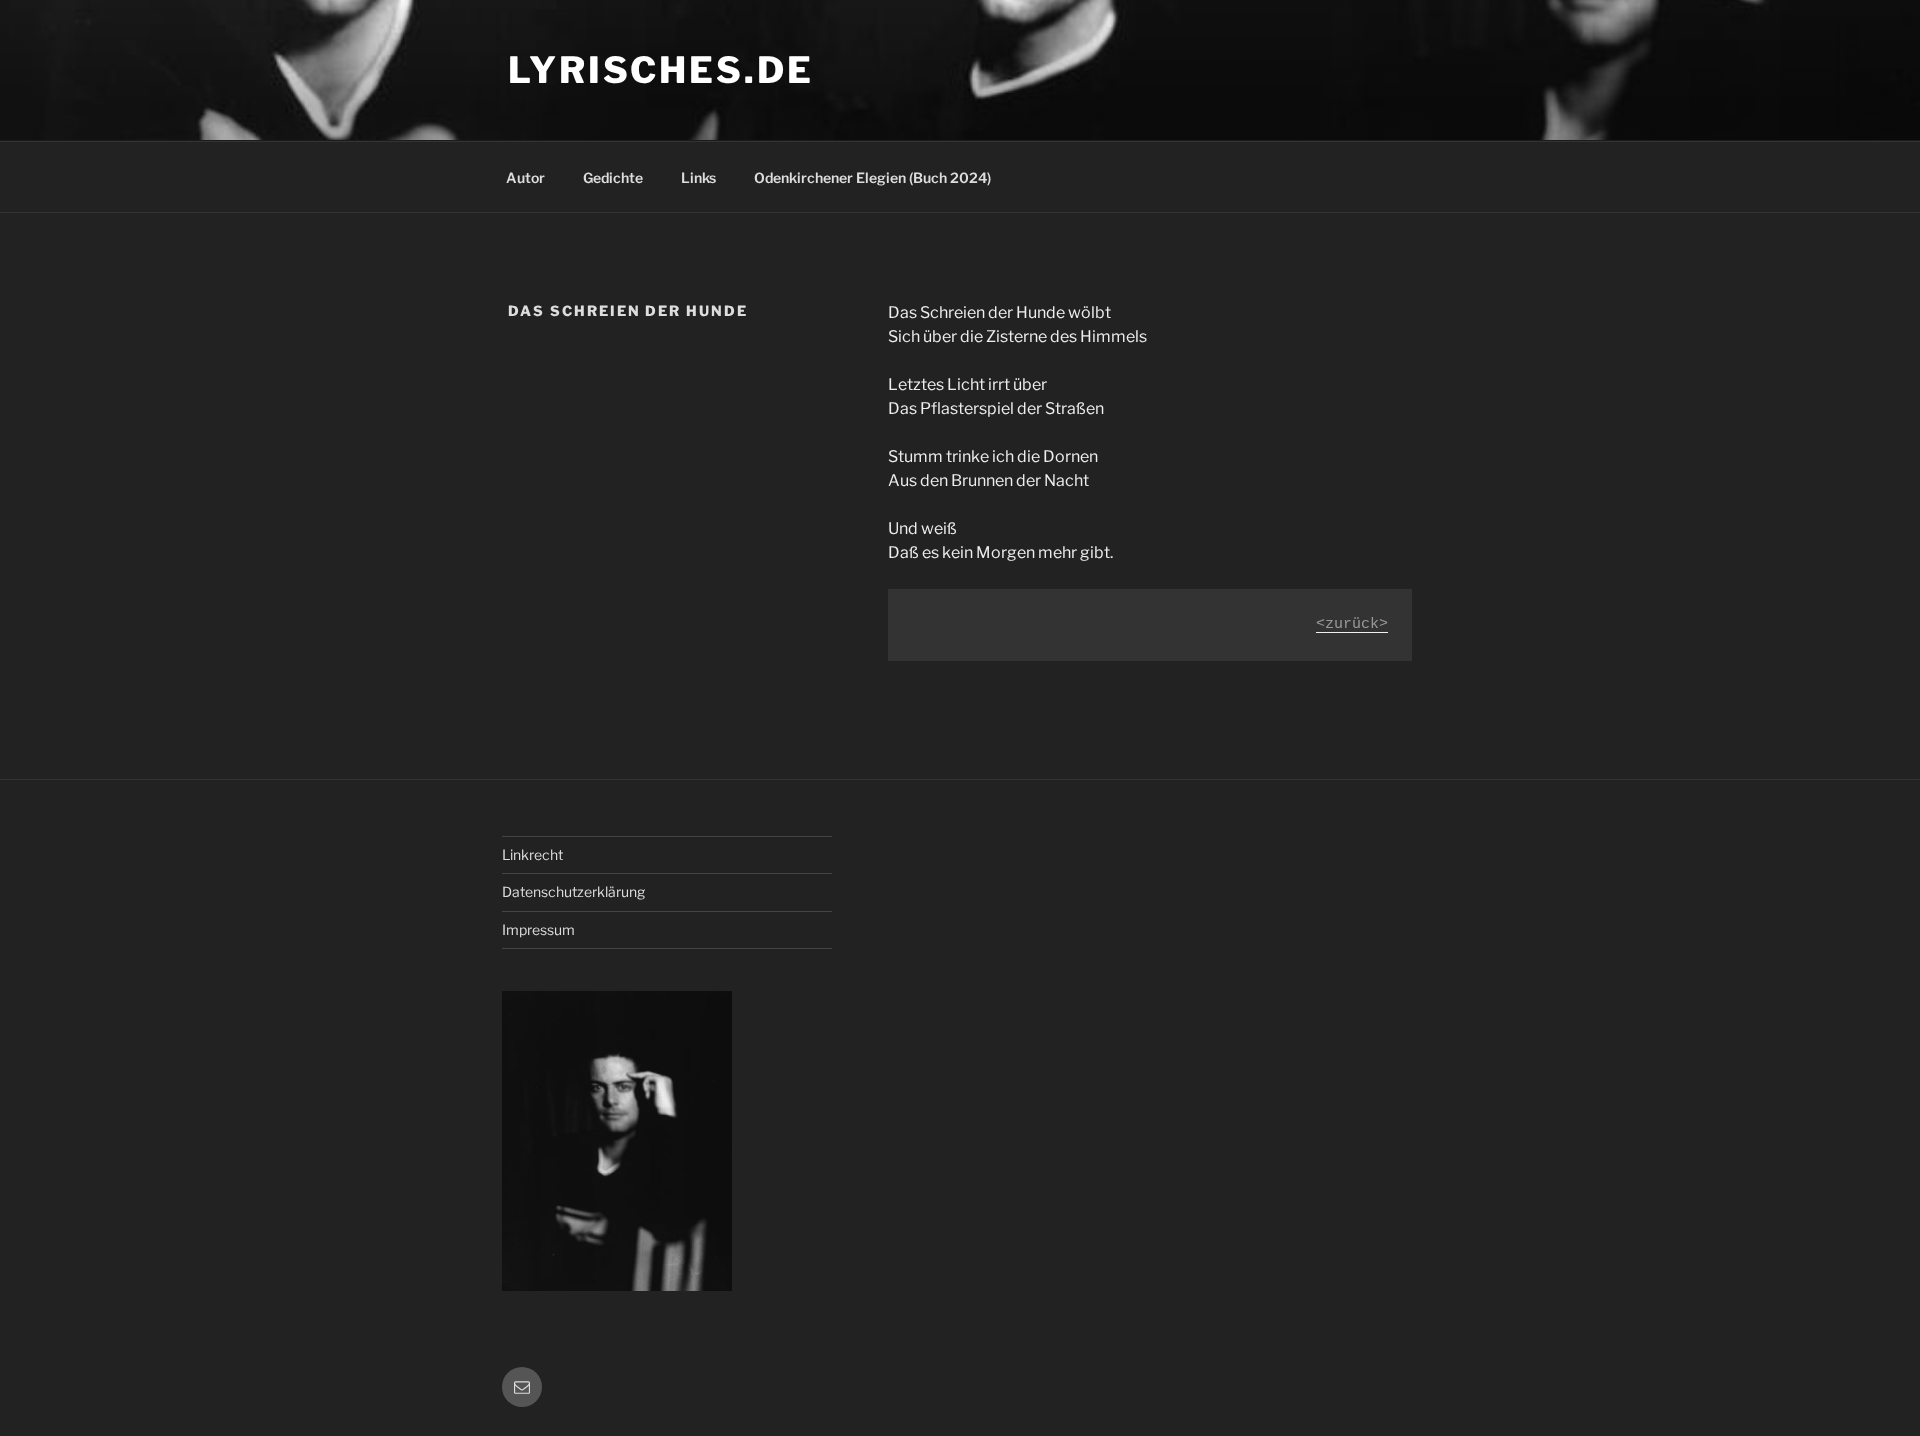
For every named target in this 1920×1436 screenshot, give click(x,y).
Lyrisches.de (661, 70)
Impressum (538, 929)
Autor (525, 177)
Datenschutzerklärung (573, 891)
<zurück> (1352, 624)
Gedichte (613, 177)
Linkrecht (532, 854)
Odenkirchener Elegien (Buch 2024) (872, 177)
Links (698, 177)
